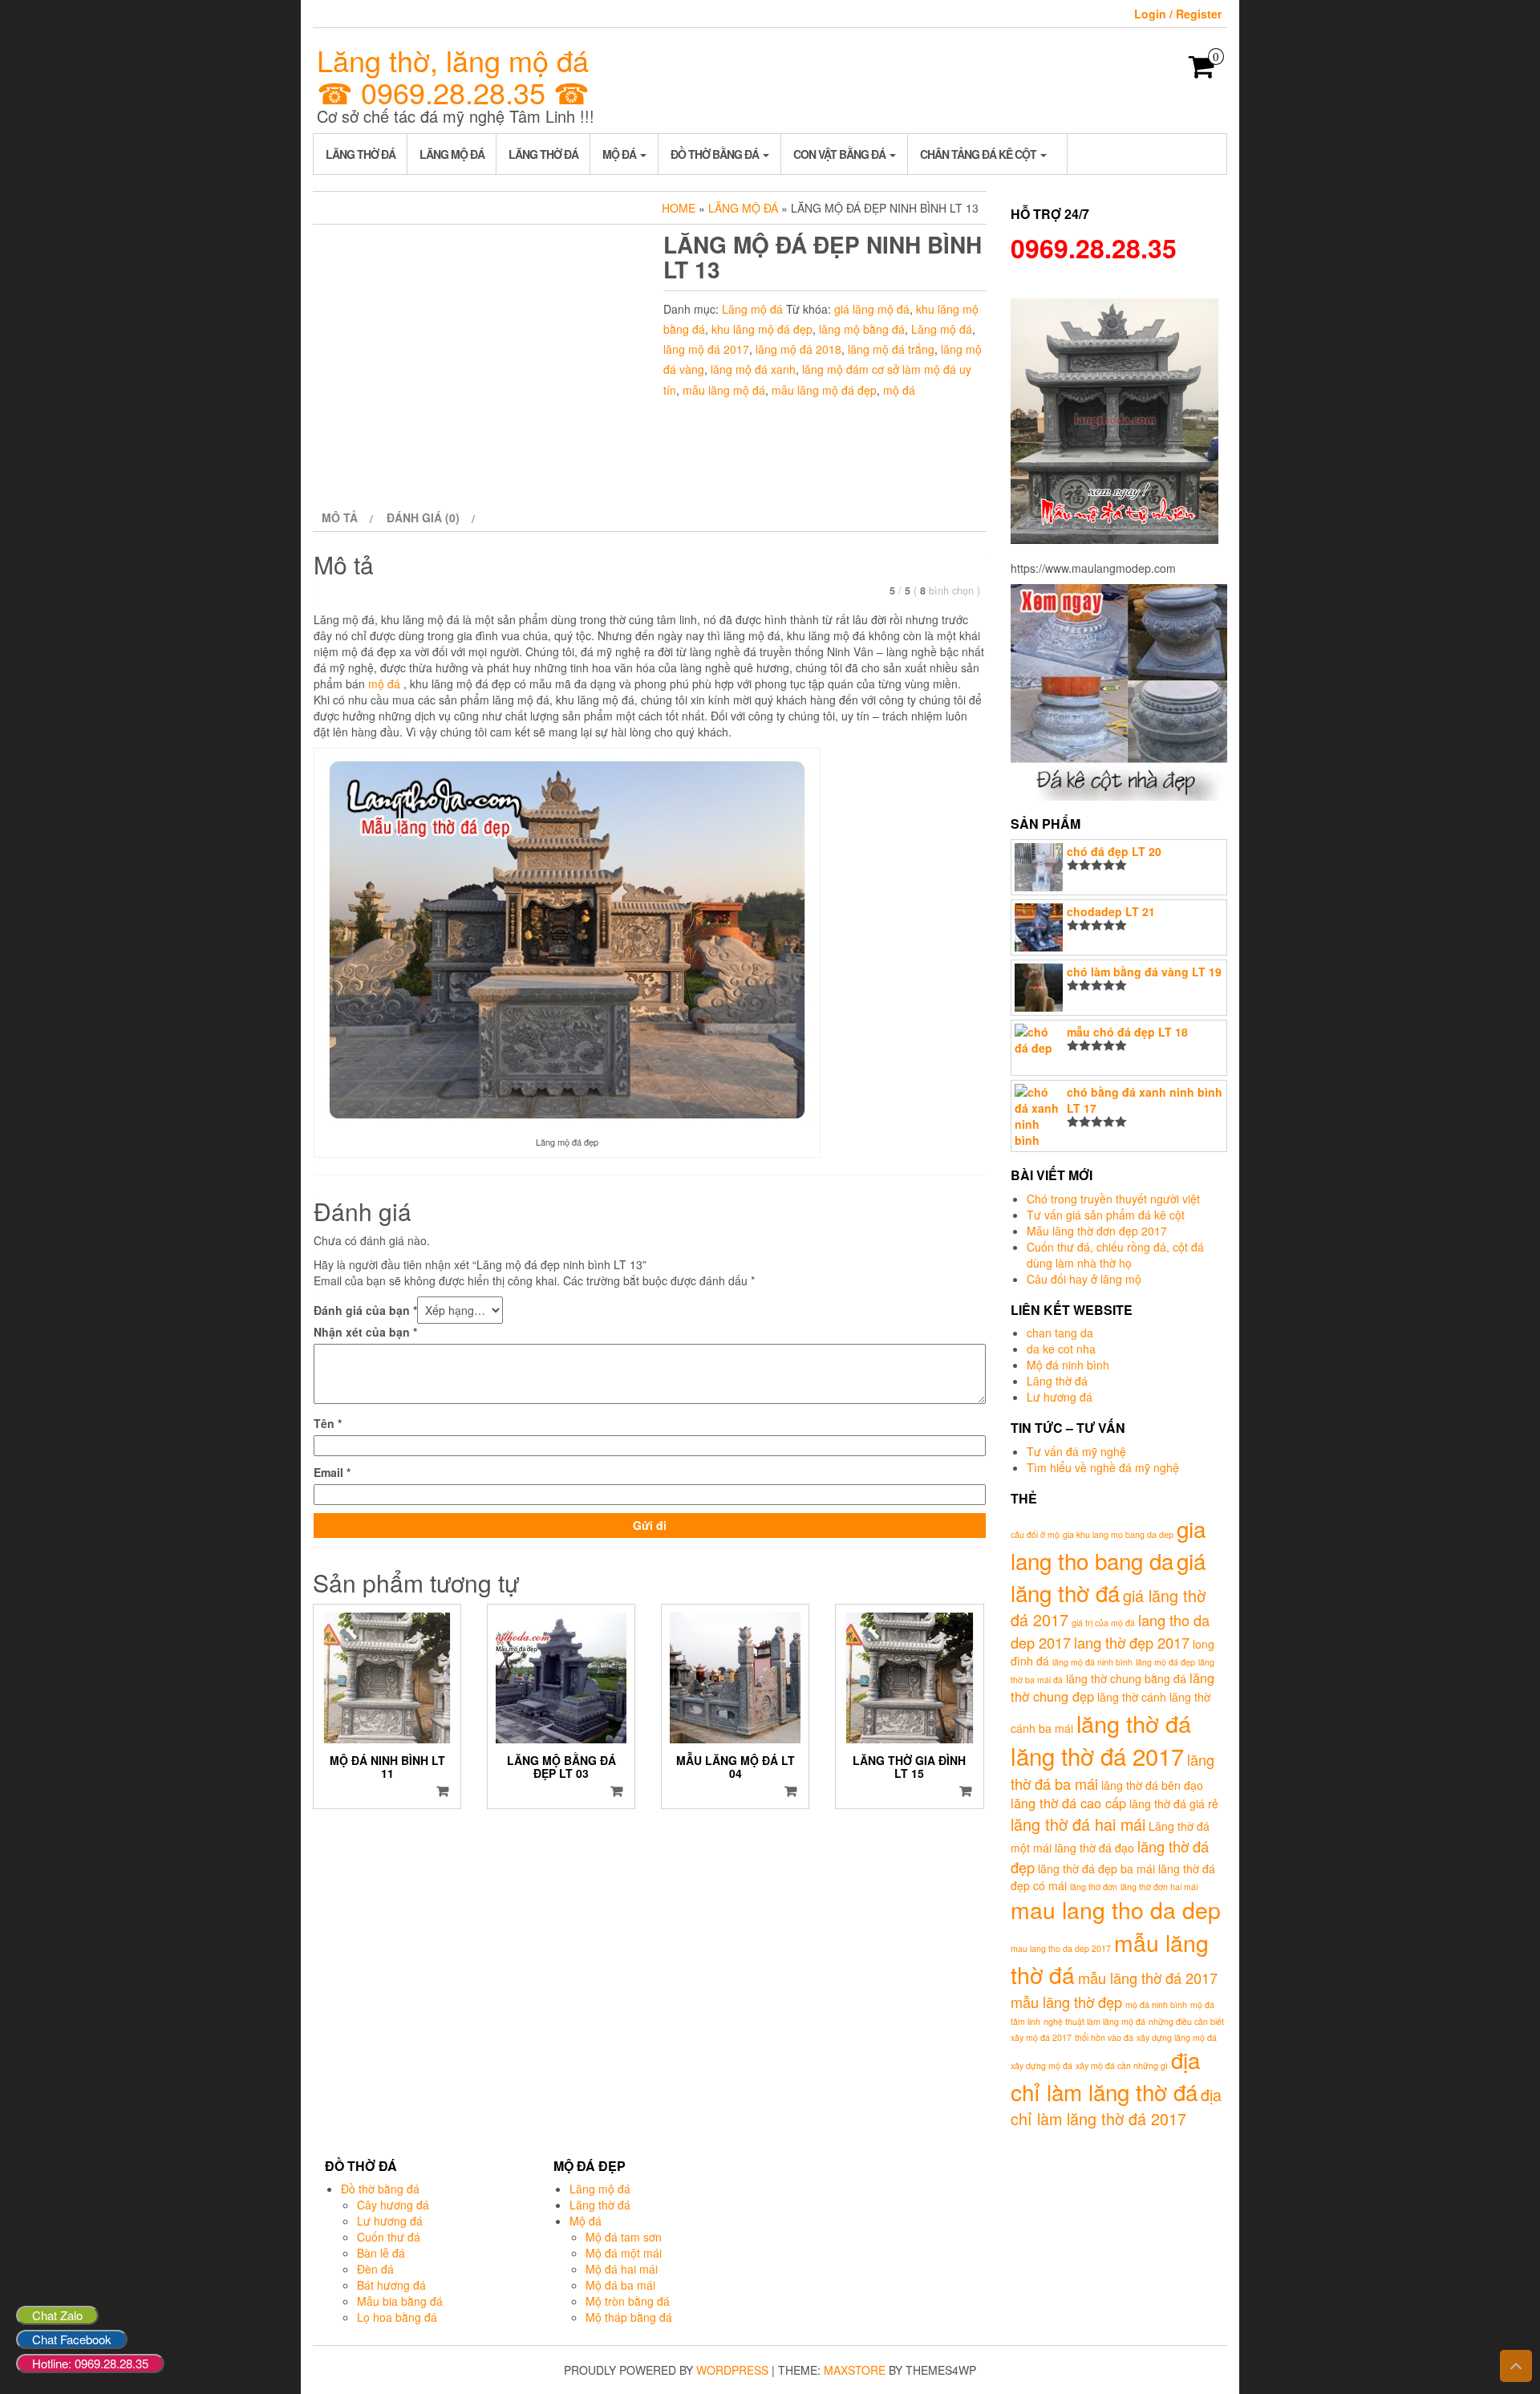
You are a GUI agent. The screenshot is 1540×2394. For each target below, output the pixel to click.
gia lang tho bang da (1108, 1544)
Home (679, 208)
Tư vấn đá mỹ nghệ (1076, 1451)
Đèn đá (375, 2269)
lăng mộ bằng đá (862, 329)
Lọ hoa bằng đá (397, 2317)
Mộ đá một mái (624, 2253)
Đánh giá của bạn (365, 1310)
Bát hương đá (391, 2285)
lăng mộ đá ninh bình (1092, 1662)
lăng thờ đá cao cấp (1068, 1803)
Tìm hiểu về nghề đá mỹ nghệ (1103, 1467)
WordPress (732, 2370)
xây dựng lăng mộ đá (1177, 2037)
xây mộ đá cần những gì (1122, 2065)
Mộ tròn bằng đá (628, 2301)
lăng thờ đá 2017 (1097, 1755)
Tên (328, 1423)
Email (332, 1472)
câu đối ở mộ (1035, 1534)
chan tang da (1060, 1333)
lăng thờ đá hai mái (1078, 1824)
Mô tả (340, 517)
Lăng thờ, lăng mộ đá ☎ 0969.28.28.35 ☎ (453, 76)
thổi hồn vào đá (1104, 2037)
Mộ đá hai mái (622, 2269)
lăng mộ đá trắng (891, 349)
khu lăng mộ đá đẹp (762, 329)
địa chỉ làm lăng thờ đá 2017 (1116, 2107)
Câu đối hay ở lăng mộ (1084, 1279)
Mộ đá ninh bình (1068, 1365)
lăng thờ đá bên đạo (1152, 1785)
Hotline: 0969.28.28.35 (90, 2363)
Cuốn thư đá (389, 2237)
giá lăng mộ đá (872, 309)
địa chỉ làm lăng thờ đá (1105, 2075)
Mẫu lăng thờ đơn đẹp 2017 (1097, 1231)
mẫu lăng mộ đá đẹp (824, 390)
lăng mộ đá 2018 (798, 349)
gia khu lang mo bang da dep (1118, 1534)
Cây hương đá (393, 2205)
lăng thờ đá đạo (1094, 1848)
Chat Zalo (57, 2315)
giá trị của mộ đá (1103, 1623)
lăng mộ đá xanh (753, 369)
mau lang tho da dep (1116, 1909)
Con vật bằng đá (841, 154)
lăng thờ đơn (1094, 1887)
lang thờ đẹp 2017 (1132, 1642)
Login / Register (1178, 14)
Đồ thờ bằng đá (716, 154)
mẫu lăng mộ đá (724, 390)
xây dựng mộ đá (1042, 2065)
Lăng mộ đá (452, 154)
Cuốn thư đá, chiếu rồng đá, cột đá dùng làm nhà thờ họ (1115, 1255)
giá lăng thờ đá (1108, 1576)
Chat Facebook (72, 2339)
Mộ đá (620, 154)
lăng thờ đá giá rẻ (1174, 1804)
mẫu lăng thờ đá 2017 (1148, 1978)
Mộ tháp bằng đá (629, 2317)
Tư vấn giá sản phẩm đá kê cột (1106, 1215)
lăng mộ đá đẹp (1165, 1662)
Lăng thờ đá (361, 154)
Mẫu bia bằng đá (400, 2301)
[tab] (345, 517)
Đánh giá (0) (423, 517)
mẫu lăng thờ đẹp (1066, 2002)
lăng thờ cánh (1132, 1697)
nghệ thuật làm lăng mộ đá (1094, 2021)
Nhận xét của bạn (365, 1332)
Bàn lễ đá (381, 2253)
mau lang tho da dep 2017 (1061, 1948)
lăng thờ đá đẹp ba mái (1096, 1869)
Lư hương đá (1060, 1397)
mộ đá (899, 390)
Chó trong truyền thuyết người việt (1113, 1199)
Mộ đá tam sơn (624, 2237)
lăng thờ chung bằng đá (1126, 1678)
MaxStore (855, 2370)
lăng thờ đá (1134, 1723)
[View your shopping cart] (1202, 71)
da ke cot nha (1061, 1349)
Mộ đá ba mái (620, 2285)
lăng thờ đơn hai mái (1159, 1887)
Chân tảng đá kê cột (979, 154)
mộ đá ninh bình (1156, 2004)
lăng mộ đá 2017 (706, 349)
